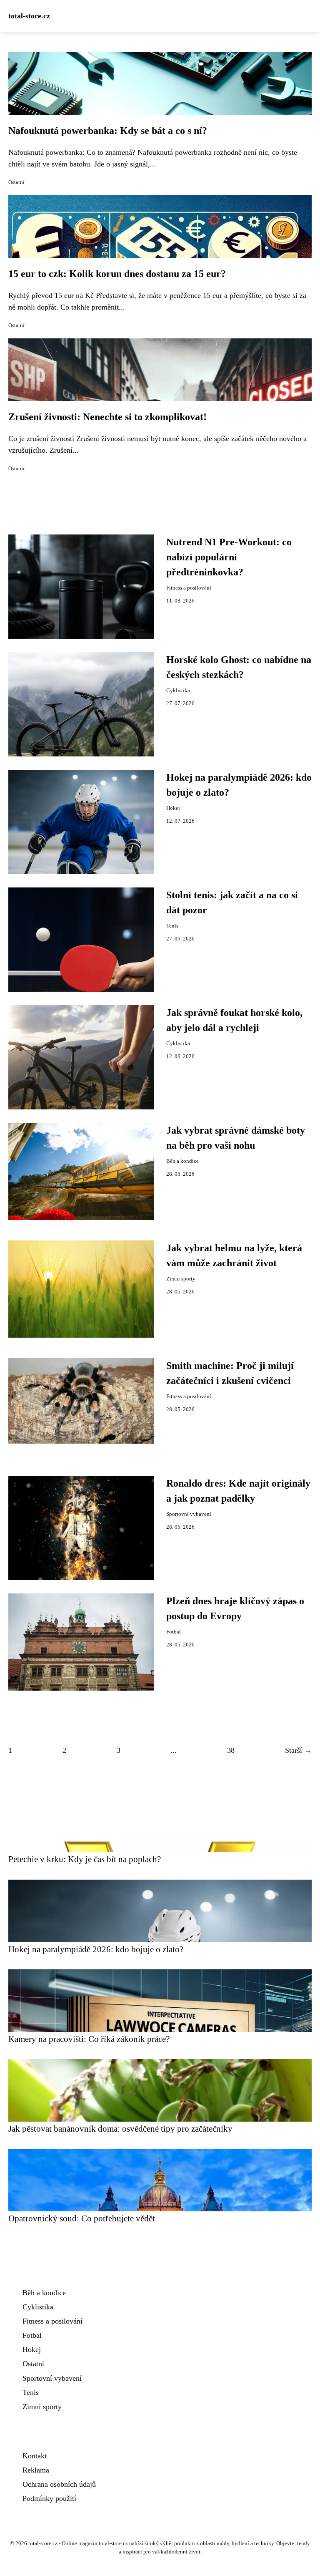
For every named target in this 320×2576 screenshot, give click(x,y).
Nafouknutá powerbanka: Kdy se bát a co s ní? (108, 131)
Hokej (173, 808)
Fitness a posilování (189, 588)
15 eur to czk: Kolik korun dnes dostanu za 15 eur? (117, 274)
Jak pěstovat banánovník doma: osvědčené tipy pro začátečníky (120, 2129)
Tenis (172, 926)
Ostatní (16, 182)
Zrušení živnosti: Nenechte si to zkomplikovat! (107, 417)
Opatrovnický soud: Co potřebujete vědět (82, 2218)
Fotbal (174, 1632)
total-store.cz (29, 16)
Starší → (298, 1750)
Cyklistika (178, 691)
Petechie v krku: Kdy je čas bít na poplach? (85, 1859)
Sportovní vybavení (189, 1514)
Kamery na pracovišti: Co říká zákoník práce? (89, 2039)
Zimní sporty (181, 1279)
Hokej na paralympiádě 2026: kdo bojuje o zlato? (96, 1949)
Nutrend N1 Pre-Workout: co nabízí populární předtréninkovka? (229, 557)
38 (231, 1750)
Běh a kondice (182, 1161)
